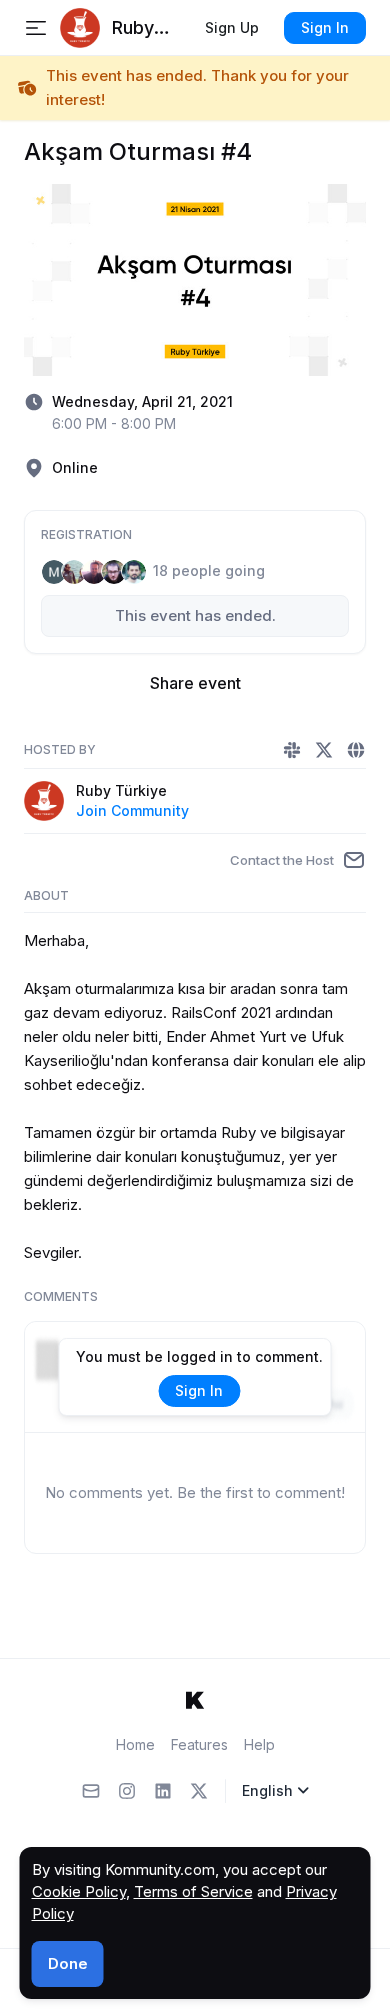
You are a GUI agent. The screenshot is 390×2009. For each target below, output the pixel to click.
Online (75, 467)
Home (135, 1744)
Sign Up (232, 27)
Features (199, 1744)
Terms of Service (193, 1891)
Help (259, 1744)
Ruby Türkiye (121, 790)
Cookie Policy (79, 1891)
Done (68, 1963)
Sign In (325, 27)
